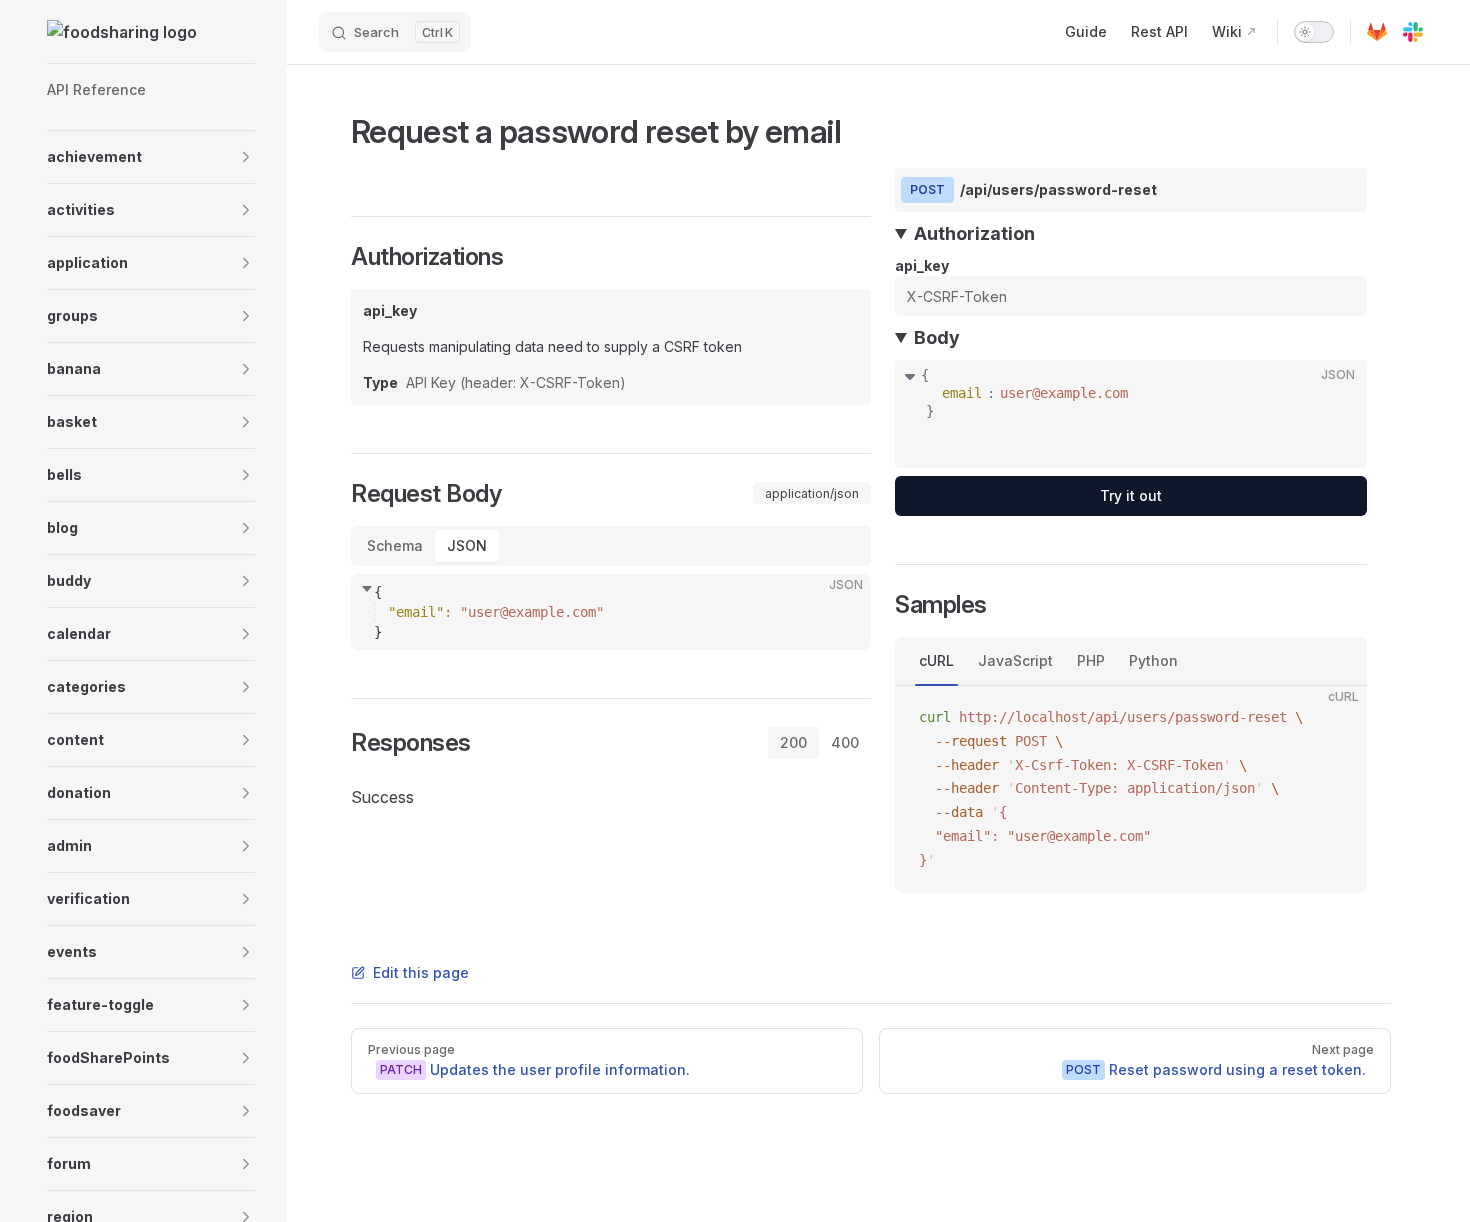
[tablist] (611, 546)
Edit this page (421, 972)
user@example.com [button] (1064, 393)
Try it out (1131, 495)
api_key (922, 265)
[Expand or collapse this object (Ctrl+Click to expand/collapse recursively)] (910, 375)
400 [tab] (845, 742)
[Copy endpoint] (1337, 190)
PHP (1091, 660)
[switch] (1314, 32)
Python (1153, 660)
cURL (936, 660)
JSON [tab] (467, 545)
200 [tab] (793, 742)
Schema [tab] (395, 545)
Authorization (974, 233)
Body (937, 337)
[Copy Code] (839, 606)
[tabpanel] (611, 612)
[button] (151, 157)
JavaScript (1015, 660)
